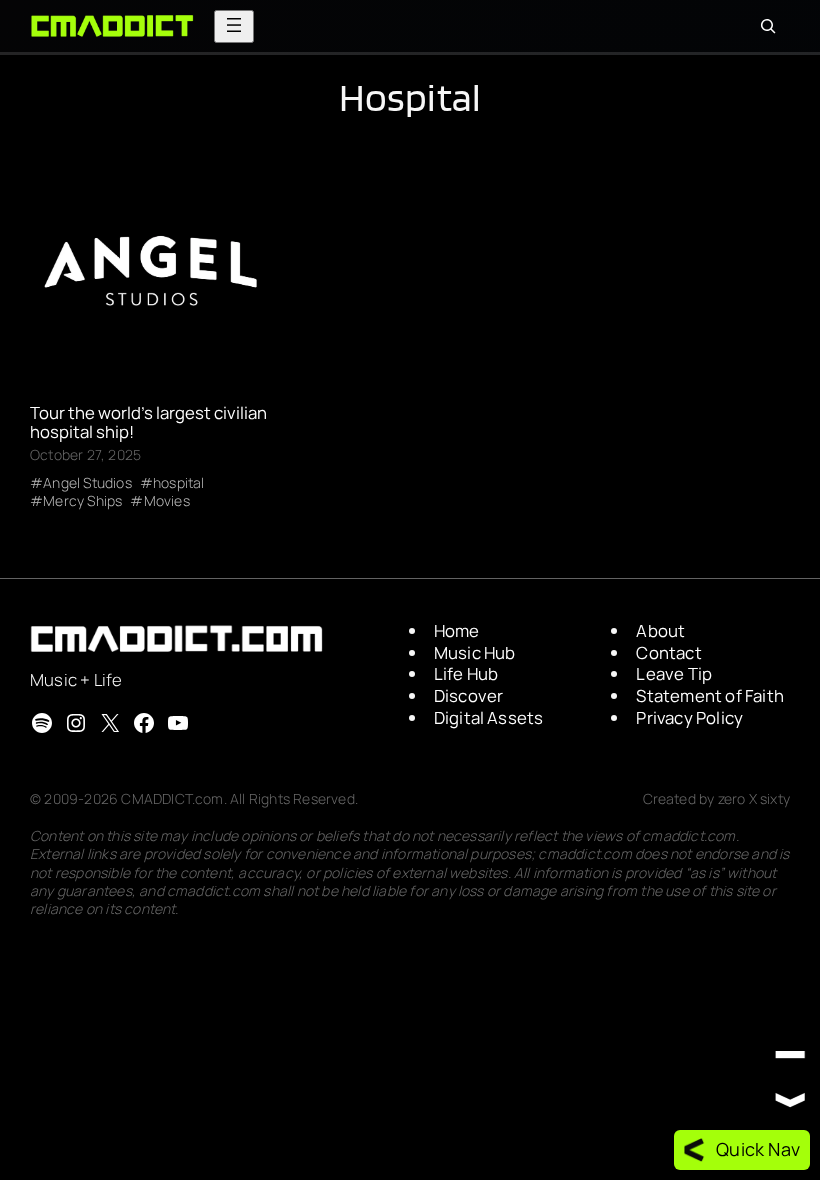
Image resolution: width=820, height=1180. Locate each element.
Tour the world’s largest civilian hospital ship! (148, 423)
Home (457, 630)
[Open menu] (234, 26)
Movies (166, 501)
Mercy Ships (82, 501)
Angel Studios (87, 483)
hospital (179, 483)
